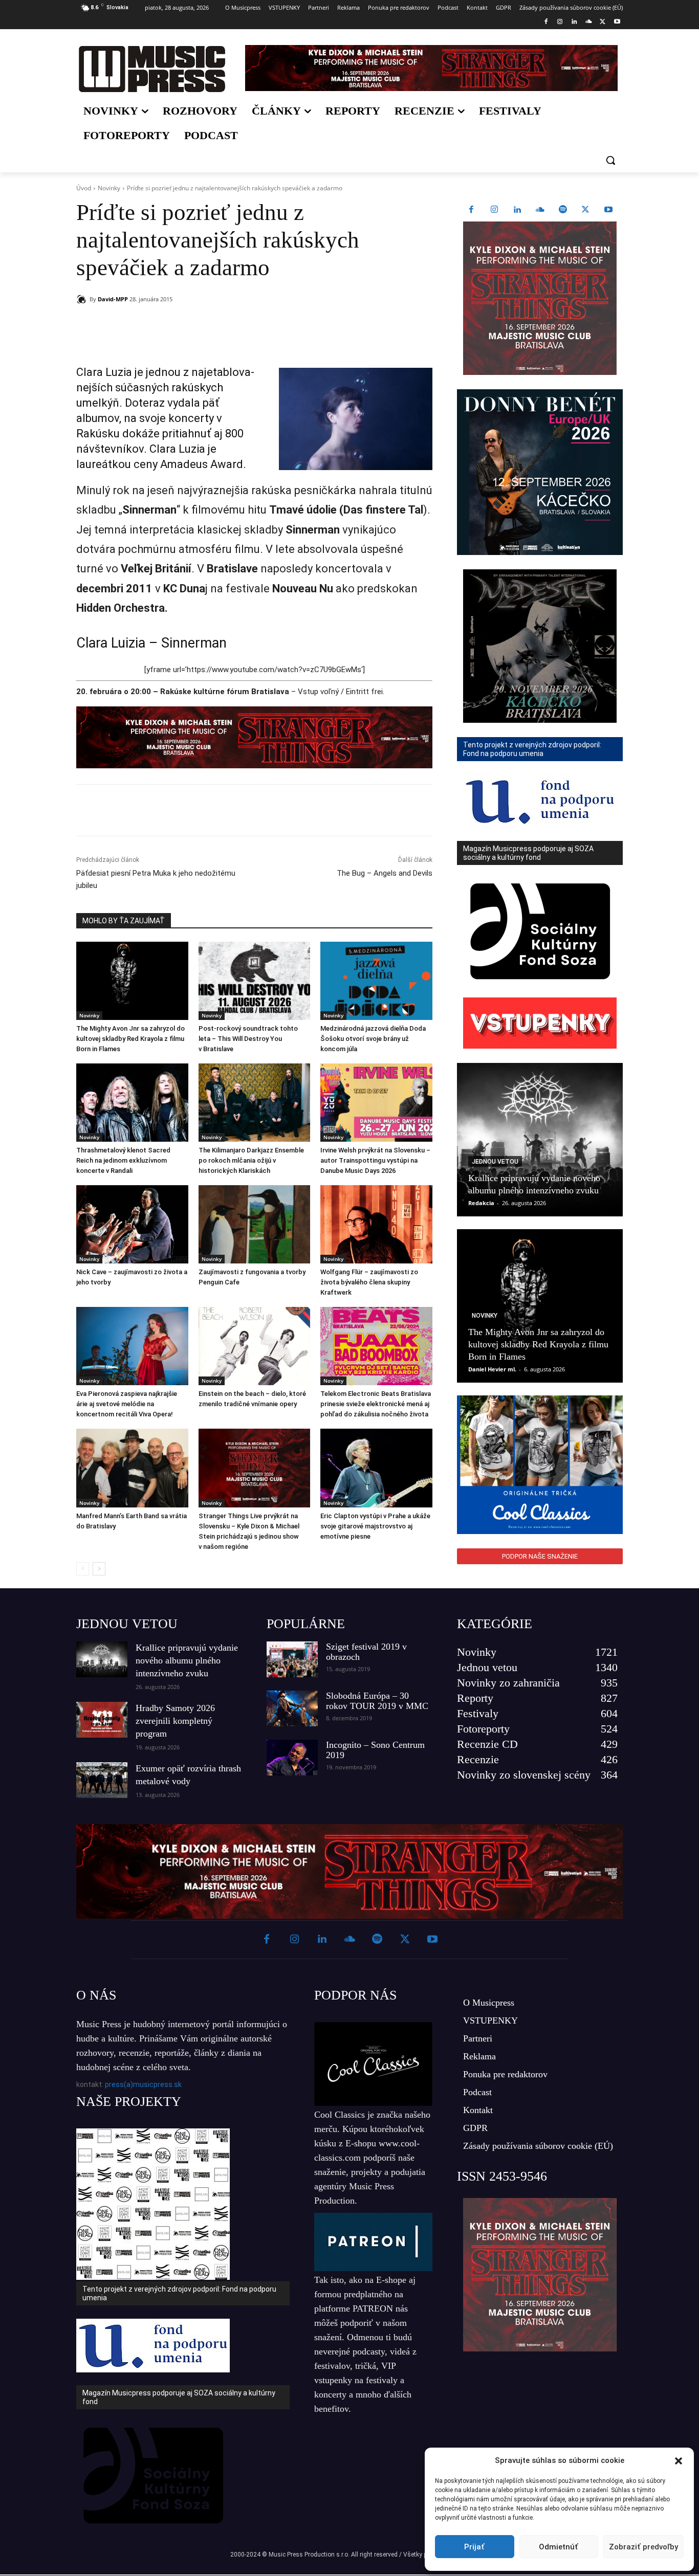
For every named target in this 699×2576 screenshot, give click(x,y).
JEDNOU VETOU (127, 1624)
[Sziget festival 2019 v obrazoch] (292, 1659)
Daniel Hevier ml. (492, 1369)
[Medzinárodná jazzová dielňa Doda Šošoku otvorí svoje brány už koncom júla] (376, 981)
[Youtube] (617, 22)
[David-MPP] (83, 299)
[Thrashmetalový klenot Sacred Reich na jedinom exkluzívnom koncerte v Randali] (132, 1103)
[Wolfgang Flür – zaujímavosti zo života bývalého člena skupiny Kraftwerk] (376, 1224)
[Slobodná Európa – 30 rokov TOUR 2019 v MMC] (292, 1708)
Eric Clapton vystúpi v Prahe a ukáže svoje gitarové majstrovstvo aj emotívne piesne (375, 1526)
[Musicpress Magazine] (152, 69)
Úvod (84, 188)
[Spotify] (563, 210)
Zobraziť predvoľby (643, 2547)
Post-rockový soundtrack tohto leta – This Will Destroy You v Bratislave (248, 1039)
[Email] (224, 325)
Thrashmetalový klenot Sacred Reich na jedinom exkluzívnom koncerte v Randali (123, 1160)
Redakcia (481, 1203)
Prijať (474, 2547)
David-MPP (113, 299)
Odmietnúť (559, 2547)
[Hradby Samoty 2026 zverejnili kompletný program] (102, 1720)
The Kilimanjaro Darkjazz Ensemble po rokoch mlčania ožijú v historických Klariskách (251, 1160)
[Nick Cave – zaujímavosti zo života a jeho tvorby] (132, 1224)
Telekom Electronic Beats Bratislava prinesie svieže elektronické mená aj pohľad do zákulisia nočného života (376, 1404)
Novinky (109, 188)
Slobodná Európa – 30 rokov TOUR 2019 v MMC (377, 1701)
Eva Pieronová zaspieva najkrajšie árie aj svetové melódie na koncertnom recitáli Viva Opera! (127, 1404)
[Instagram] (560, 22)
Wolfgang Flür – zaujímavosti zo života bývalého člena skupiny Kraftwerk (369, 1282)
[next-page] (99, 1569)
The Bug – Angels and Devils (385, 873)
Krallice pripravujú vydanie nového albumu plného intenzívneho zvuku (187, 1660)
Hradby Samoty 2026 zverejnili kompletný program (175, 1721)
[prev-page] (83, 1569)
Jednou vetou (495, 1162)
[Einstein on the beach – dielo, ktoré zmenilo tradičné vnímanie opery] (255, 1346)
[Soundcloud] (589, 22)
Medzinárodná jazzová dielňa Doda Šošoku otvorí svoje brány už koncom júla (373, 1039)
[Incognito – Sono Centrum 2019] (292, 1758)
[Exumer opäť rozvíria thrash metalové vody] (102, 1780)
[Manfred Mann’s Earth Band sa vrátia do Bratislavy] (132, 1468)
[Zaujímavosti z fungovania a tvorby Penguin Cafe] (255, 1224)
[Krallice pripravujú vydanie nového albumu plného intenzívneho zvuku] (540, 1140)
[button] (679, 2461)
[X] (603, 22)
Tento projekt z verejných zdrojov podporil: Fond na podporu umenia (179, 2293)
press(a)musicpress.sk (143, 2084)
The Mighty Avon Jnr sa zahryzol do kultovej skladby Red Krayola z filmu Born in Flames (130, 1039)
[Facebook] (546, 22)
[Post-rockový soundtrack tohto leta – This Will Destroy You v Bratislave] (255, 981)
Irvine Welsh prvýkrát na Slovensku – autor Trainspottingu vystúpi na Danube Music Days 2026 (375, 1160)
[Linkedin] (574, 22)
